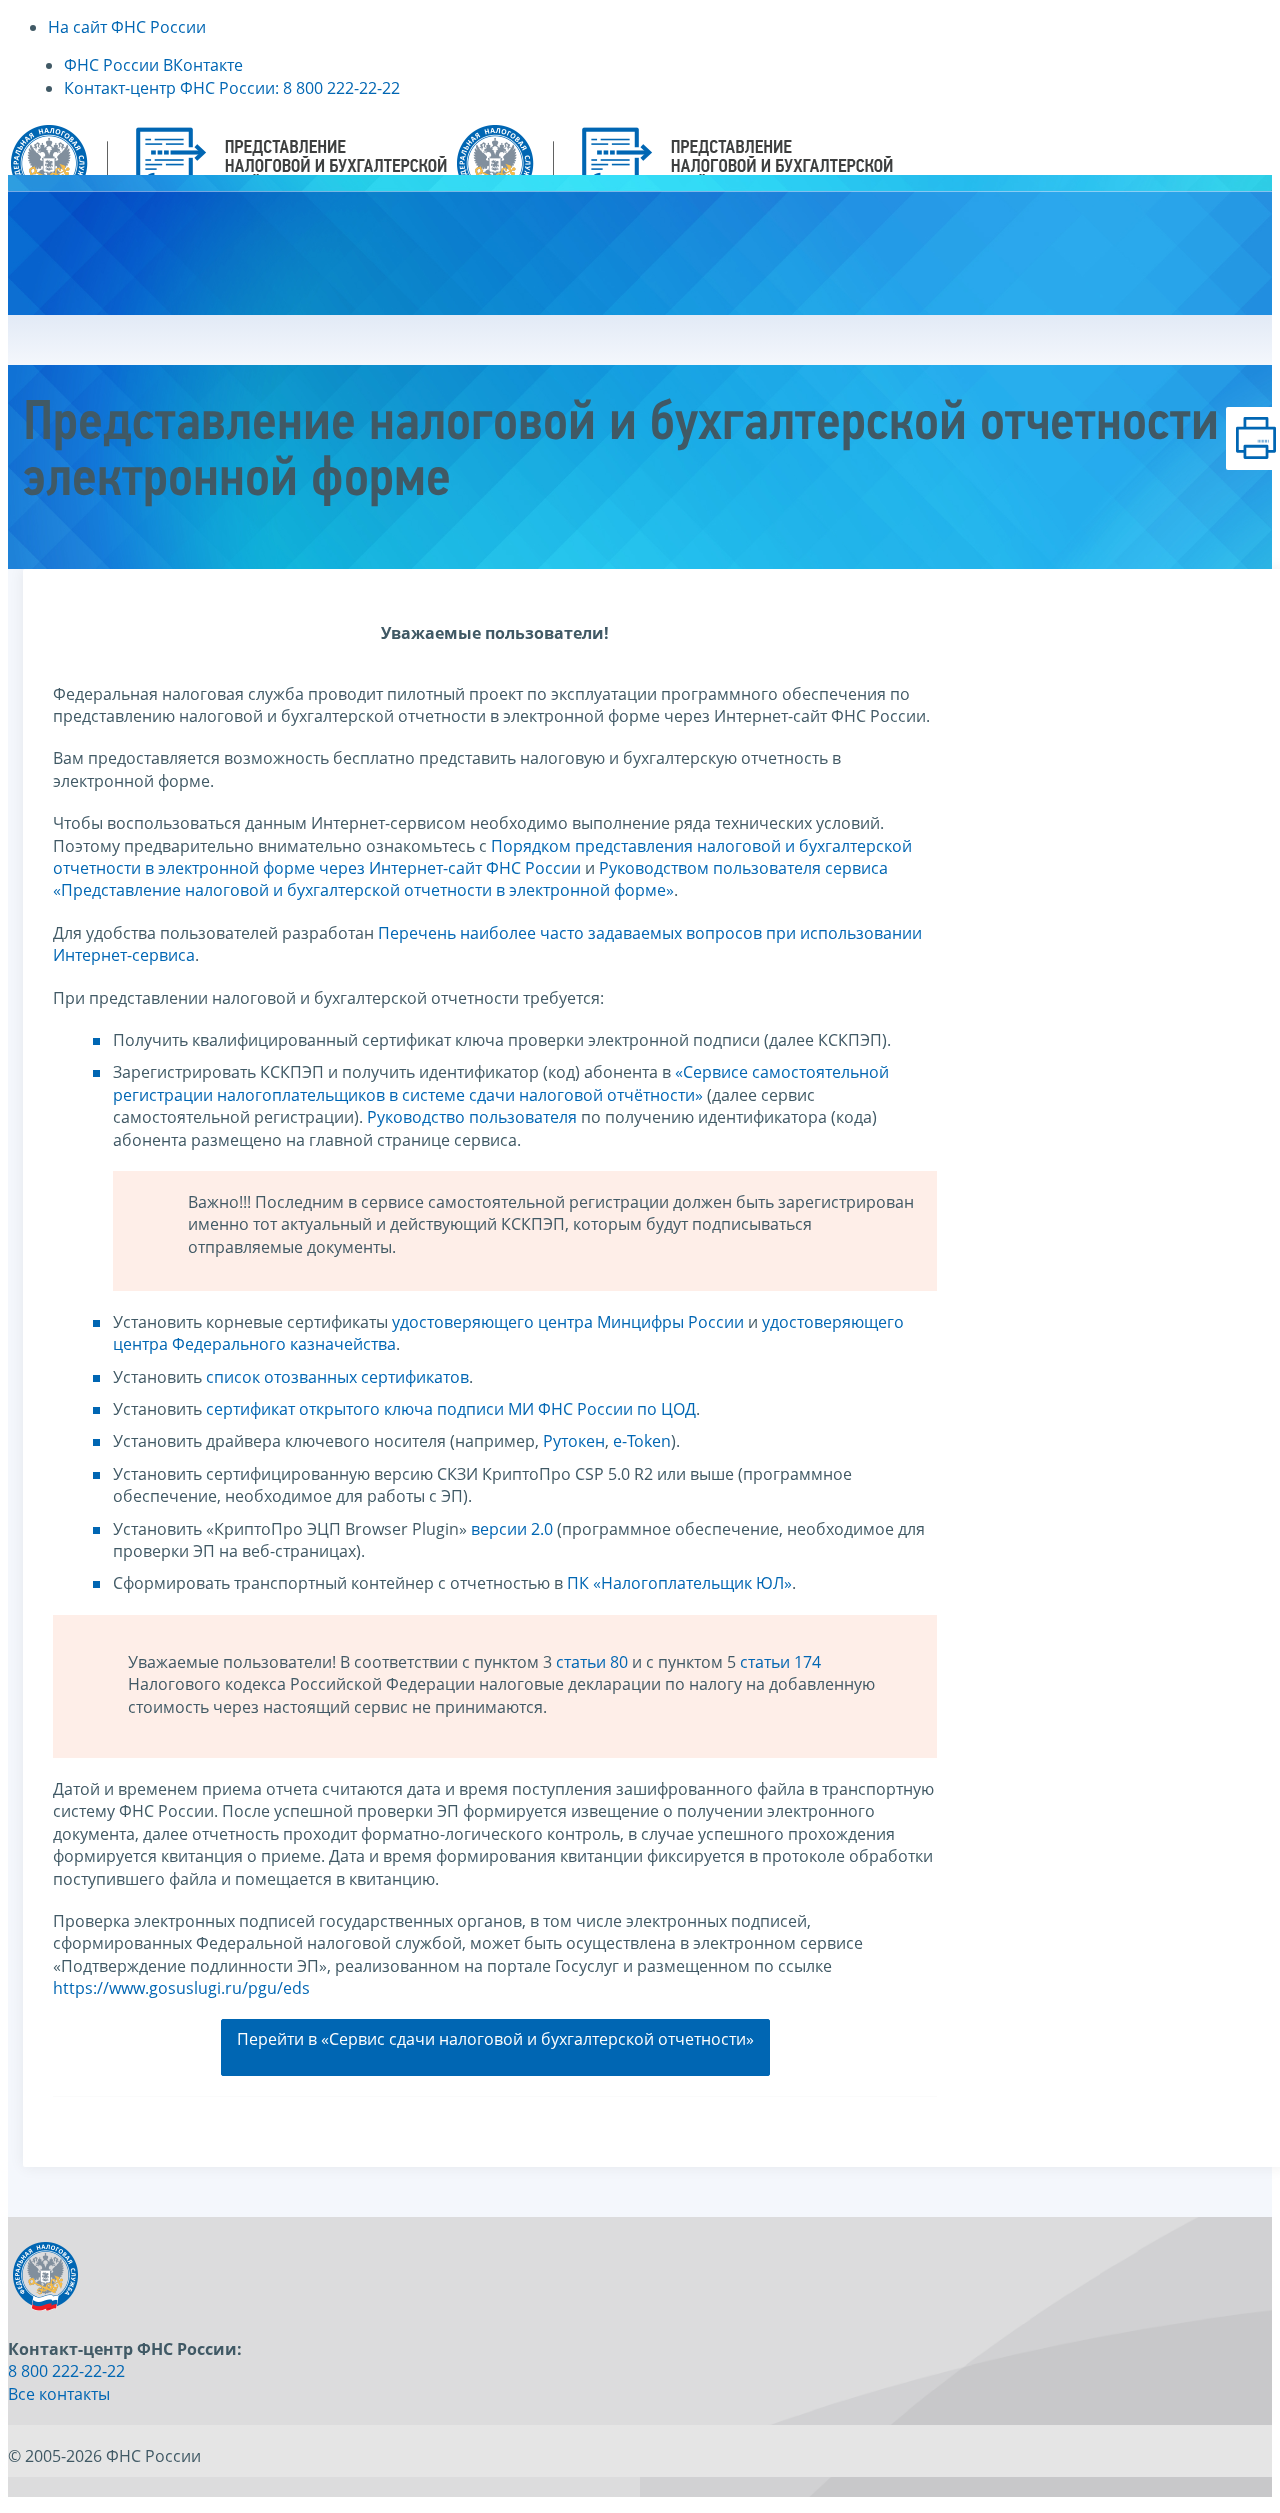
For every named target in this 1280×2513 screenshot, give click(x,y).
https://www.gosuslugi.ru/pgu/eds (181, 1988)
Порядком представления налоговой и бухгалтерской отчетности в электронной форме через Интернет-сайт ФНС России (482, 857)
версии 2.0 (512, 1529)
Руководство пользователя (472, 1117)
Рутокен (574, 1441)
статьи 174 (780, 1662)
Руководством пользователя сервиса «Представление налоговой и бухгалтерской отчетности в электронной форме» (470, 879)
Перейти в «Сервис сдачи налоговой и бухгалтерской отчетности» (495, 2039)
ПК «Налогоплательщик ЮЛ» (679, 1583)
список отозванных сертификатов (337, 1377)
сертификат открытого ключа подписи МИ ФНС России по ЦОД (451, 1409)
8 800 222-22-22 (66, 2371)
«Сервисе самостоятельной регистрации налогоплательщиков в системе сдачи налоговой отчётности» (501, 1083)
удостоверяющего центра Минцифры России (568, 1322)
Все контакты (59, 2394)
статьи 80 (592, 1662)
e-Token (642, 1441)
